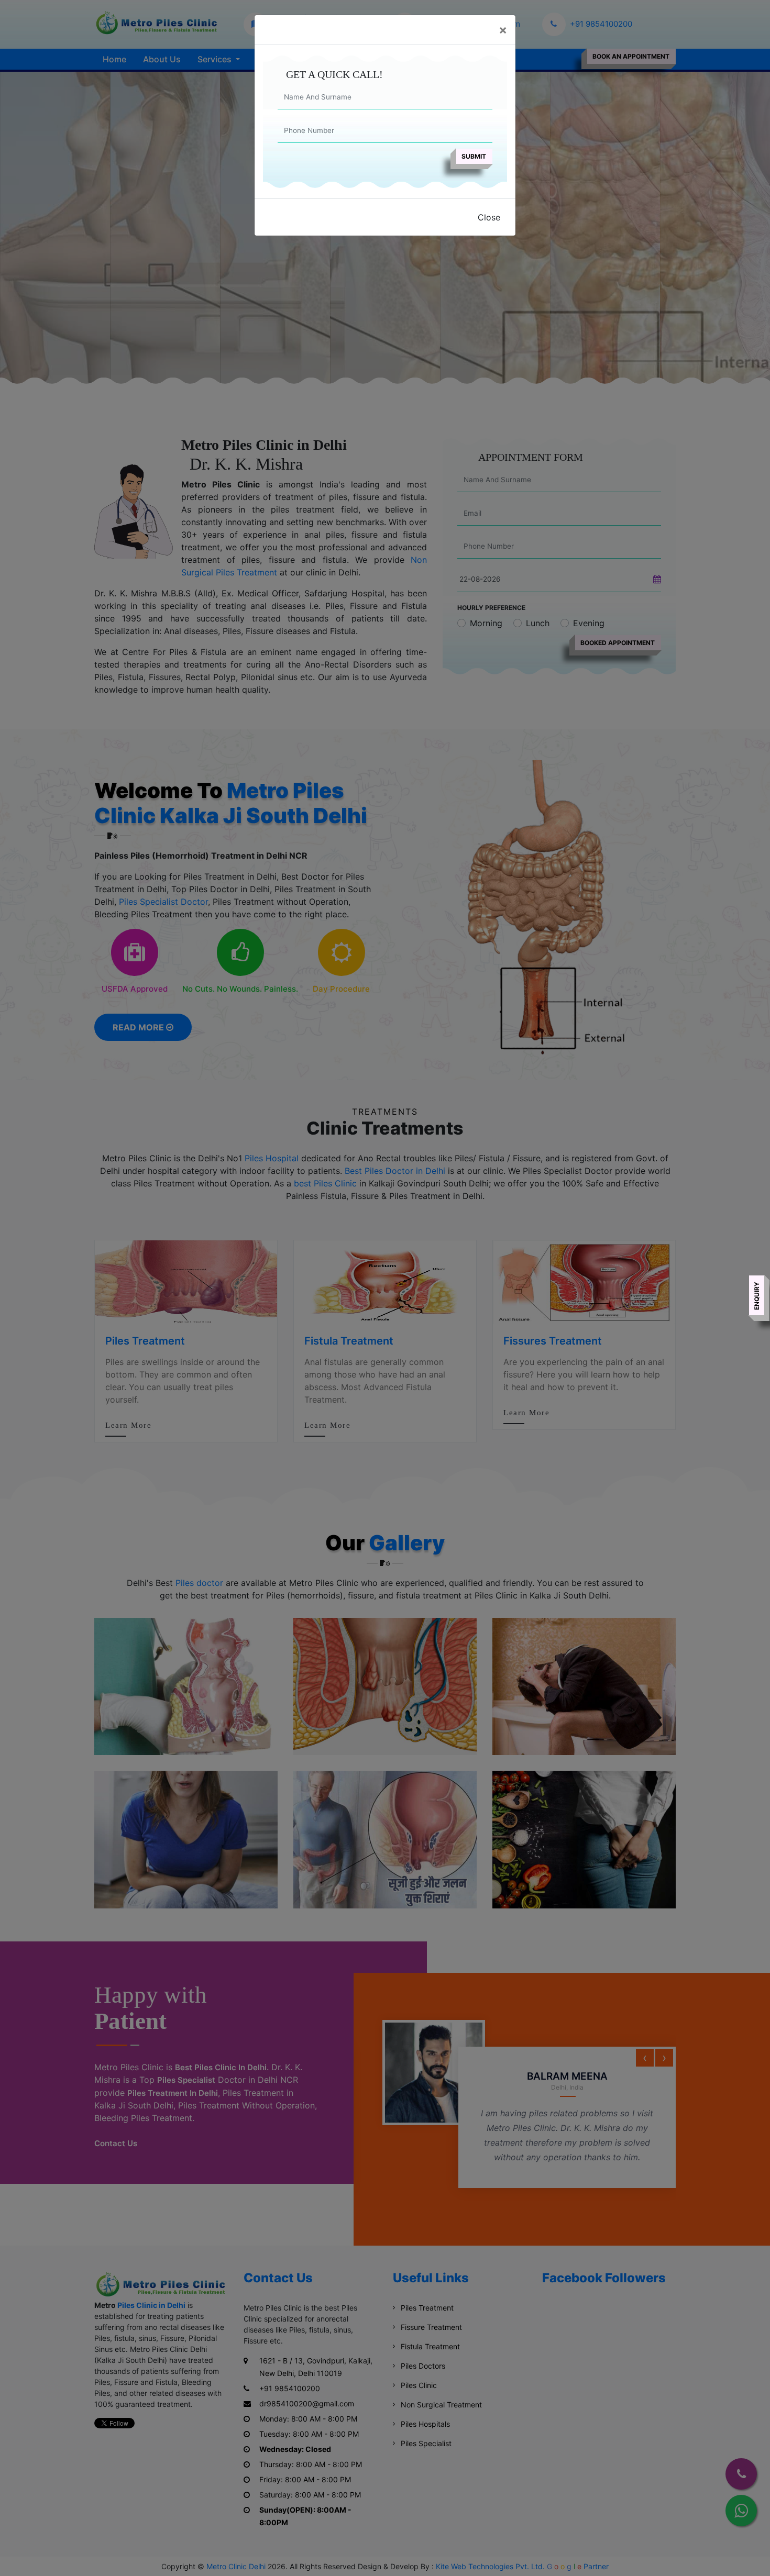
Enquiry (757, 1296)
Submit (474, 156)
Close (489, 217)
